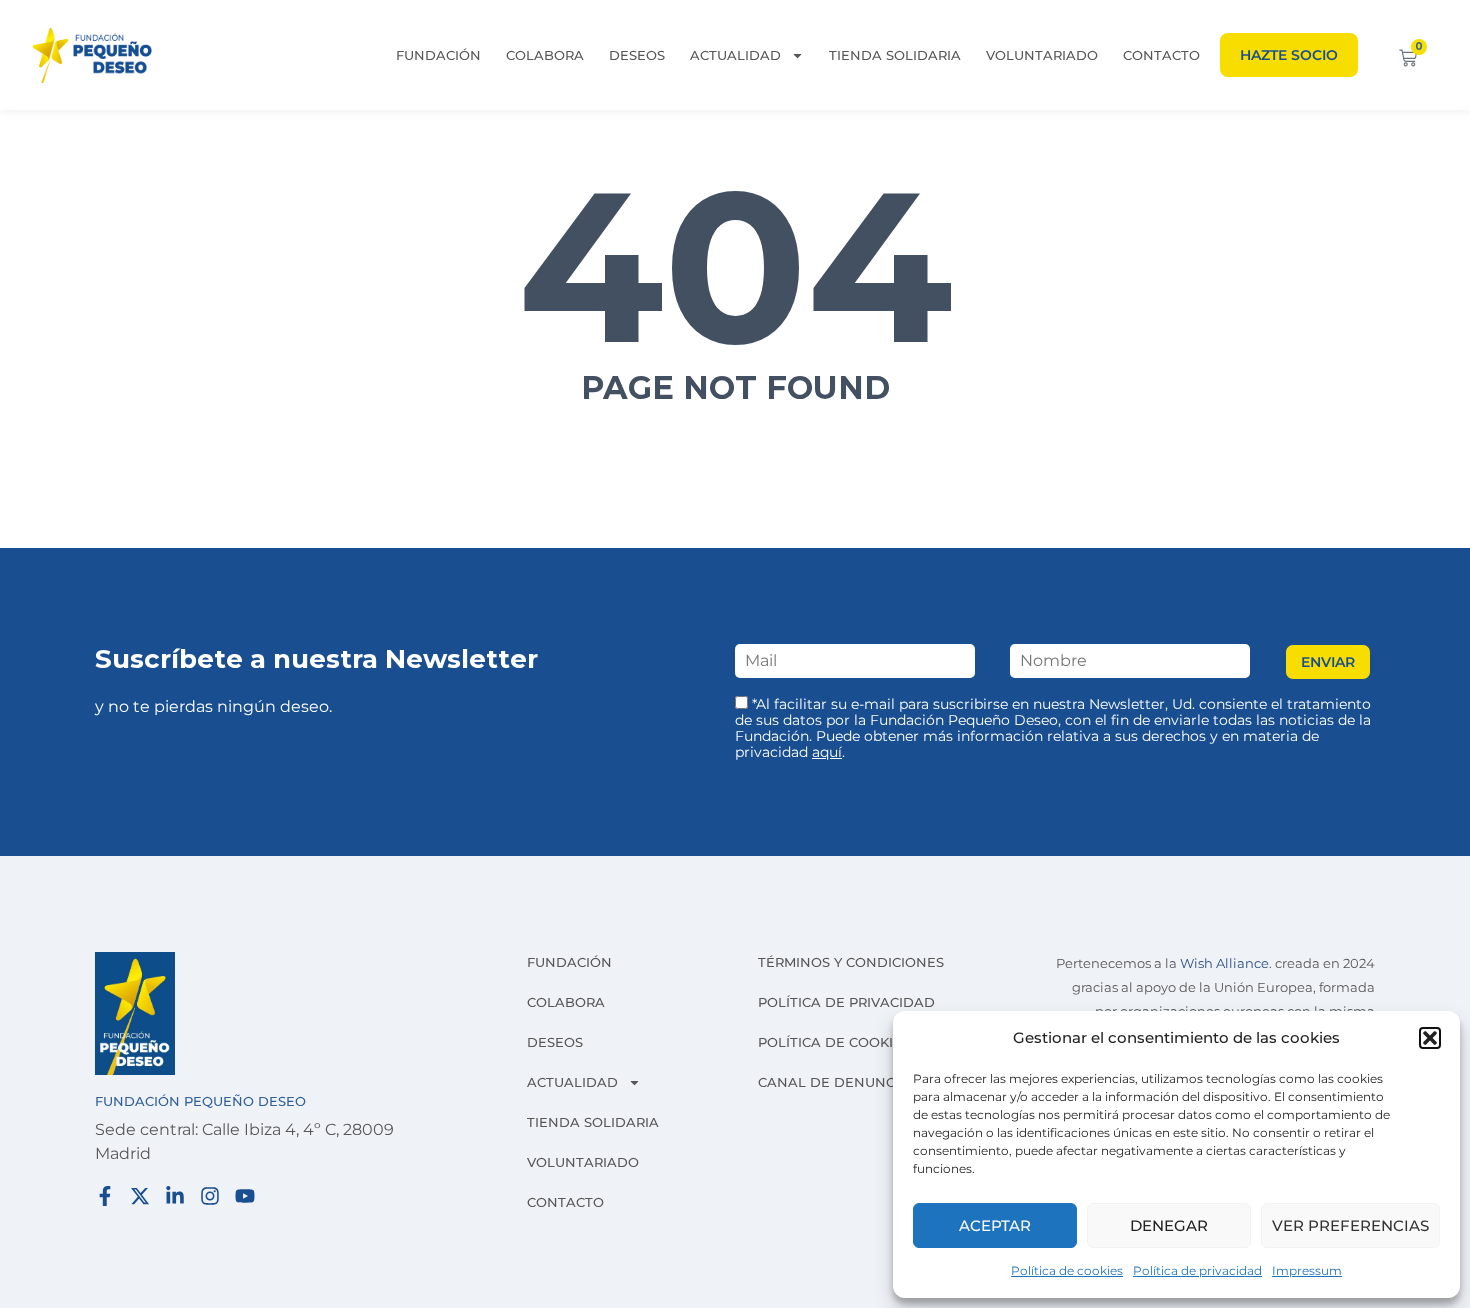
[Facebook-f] (105, 1196)
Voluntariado (1042, 55)
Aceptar (995, 1225)
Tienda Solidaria (895, 55)
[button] (1430, 1038)
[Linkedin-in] (175, 1196)
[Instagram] (210, 1196)
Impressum (1307, 1270)
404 (735, 266)
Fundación (438, 55)
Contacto (1161, 55)
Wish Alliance (1224, 963)
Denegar (1169, 1225)
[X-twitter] (140, 1196)
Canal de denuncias (837, 1082)
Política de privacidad (1197, 1270)
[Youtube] (245, 1196)
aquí (827, 752)
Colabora (545, 55)
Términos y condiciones (851, 962)
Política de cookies (1067, 1270)
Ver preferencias (1350, 1225)
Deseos (637, 55)
